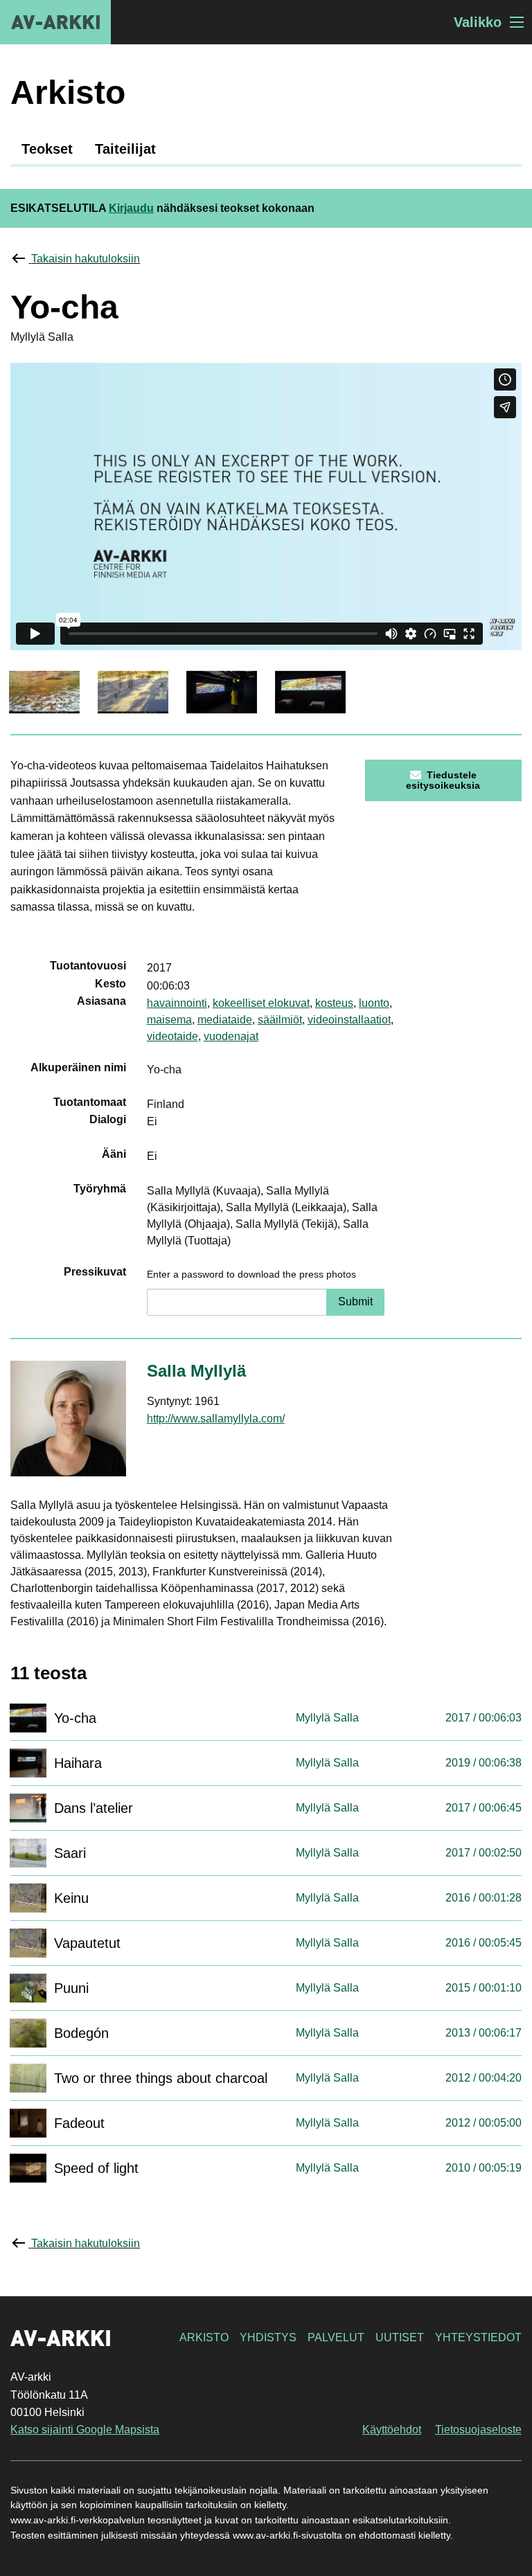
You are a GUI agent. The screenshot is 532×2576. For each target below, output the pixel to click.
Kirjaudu (131, 208)
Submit (355, 1302)
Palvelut (336, 2337)
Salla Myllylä (196, 1371)
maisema (169, 1020)
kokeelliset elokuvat (261, 1003)
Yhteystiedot (478, 2337)
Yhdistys (268, 2337)
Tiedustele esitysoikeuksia (443, 780)
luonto (374, 1003)
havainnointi (177, 1003)
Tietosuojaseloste (478, 2430)
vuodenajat (231, 1036)
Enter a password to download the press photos (251, 1274)
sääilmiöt (280, 1020)
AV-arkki (55, 22)
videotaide (172, 1036)
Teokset (47, 149)
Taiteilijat (125, 149)
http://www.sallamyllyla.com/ (216, 1419)
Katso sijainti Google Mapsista (85, 2430)
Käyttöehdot (392, 2430)
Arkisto (204, 2337)
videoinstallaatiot (349, 1020)
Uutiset (400, 2337)
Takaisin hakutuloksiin (86, 259)
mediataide (225, 1020)
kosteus (334, 1003)
